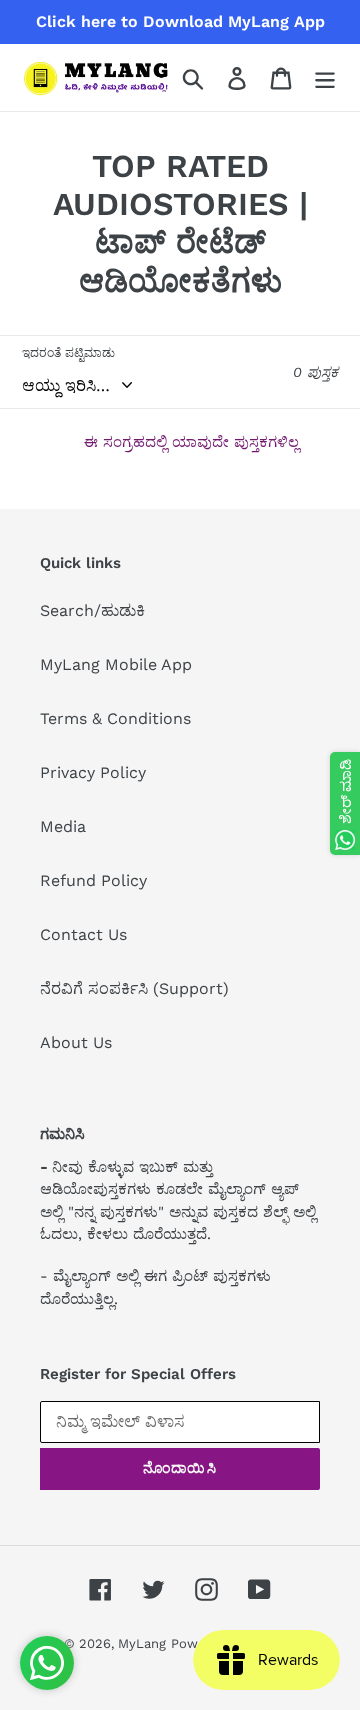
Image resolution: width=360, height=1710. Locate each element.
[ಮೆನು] (325, 77)
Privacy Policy (93, 772)
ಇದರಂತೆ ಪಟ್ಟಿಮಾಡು (68, 353)
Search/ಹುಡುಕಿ (92, 610)
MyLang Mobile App (116, 664)
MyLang (142, 1643)
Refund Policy (93, 880)
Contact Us (83, 934)
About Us (76, 1042)
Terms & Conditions (115, 718)
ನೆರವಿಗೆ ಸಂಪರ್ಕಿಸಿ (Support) (134, 988)
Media (63, 826)
